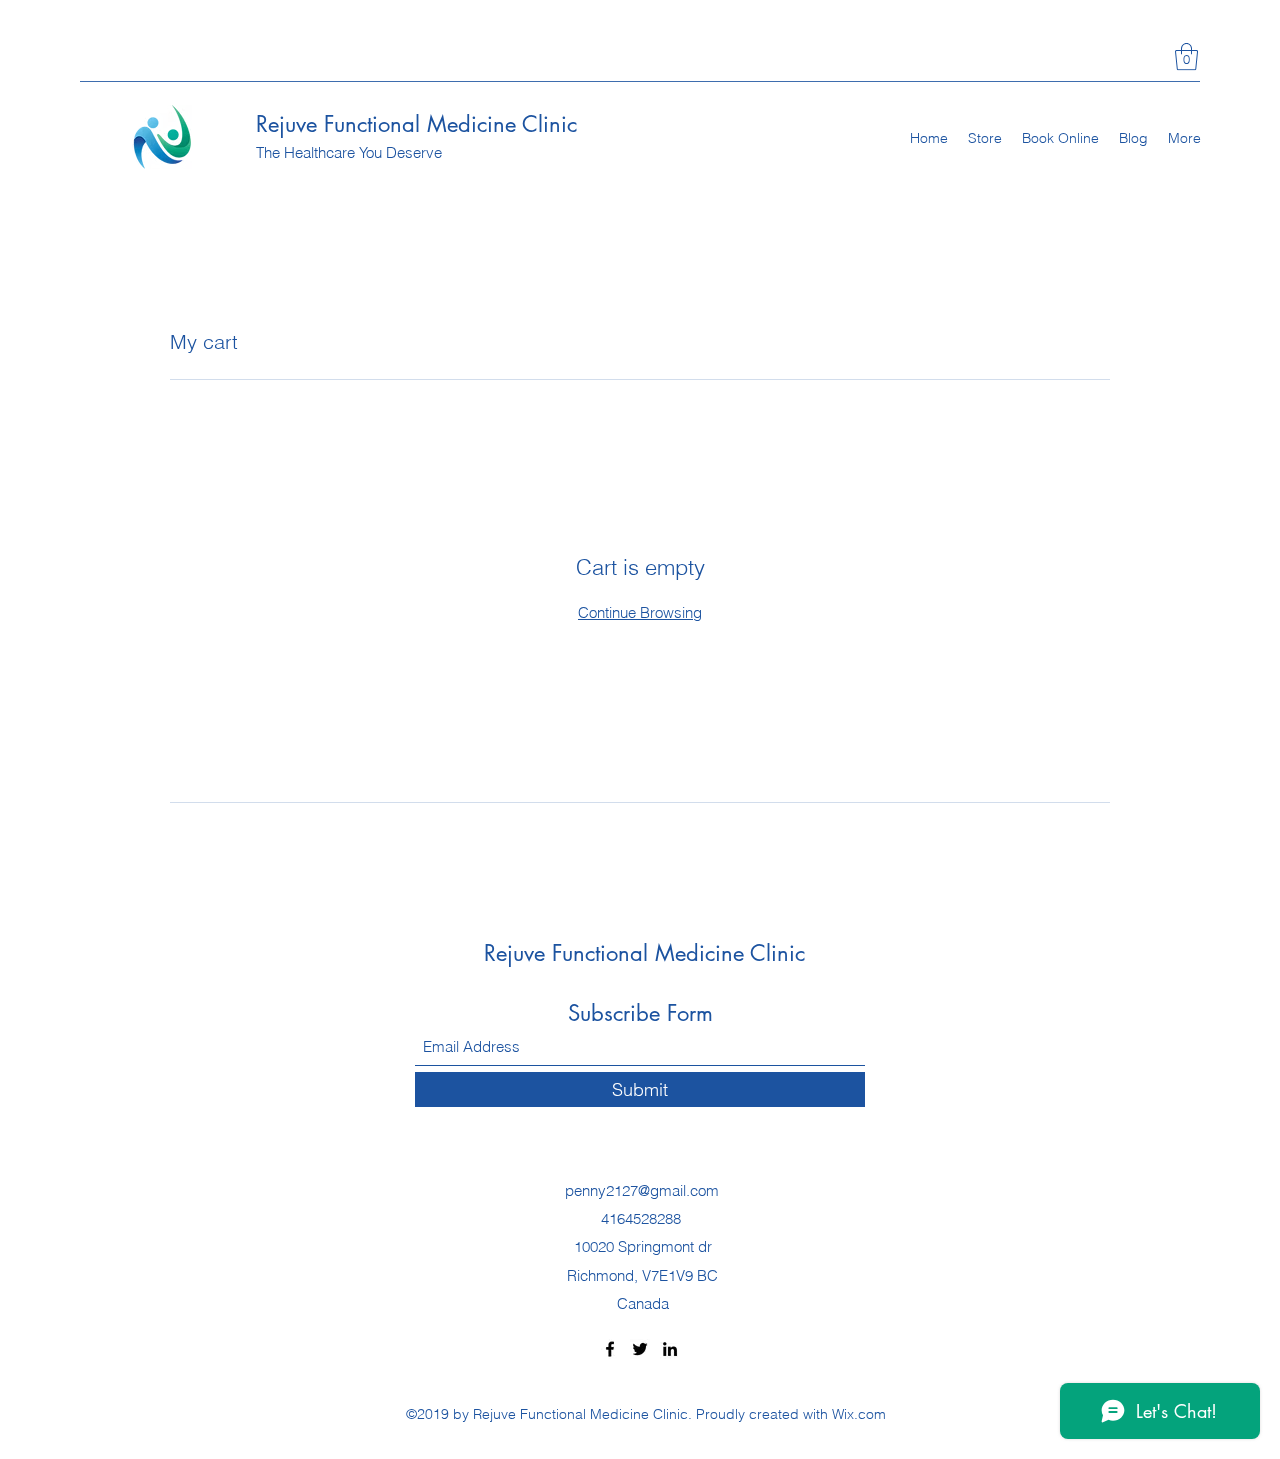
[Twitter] (640, 1349)
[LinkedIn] (670, 1349)
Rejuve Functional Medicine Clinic (416, 124)
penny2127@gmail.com (642, 1190)
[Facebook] (610, 1349)
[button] (1186, 56)
